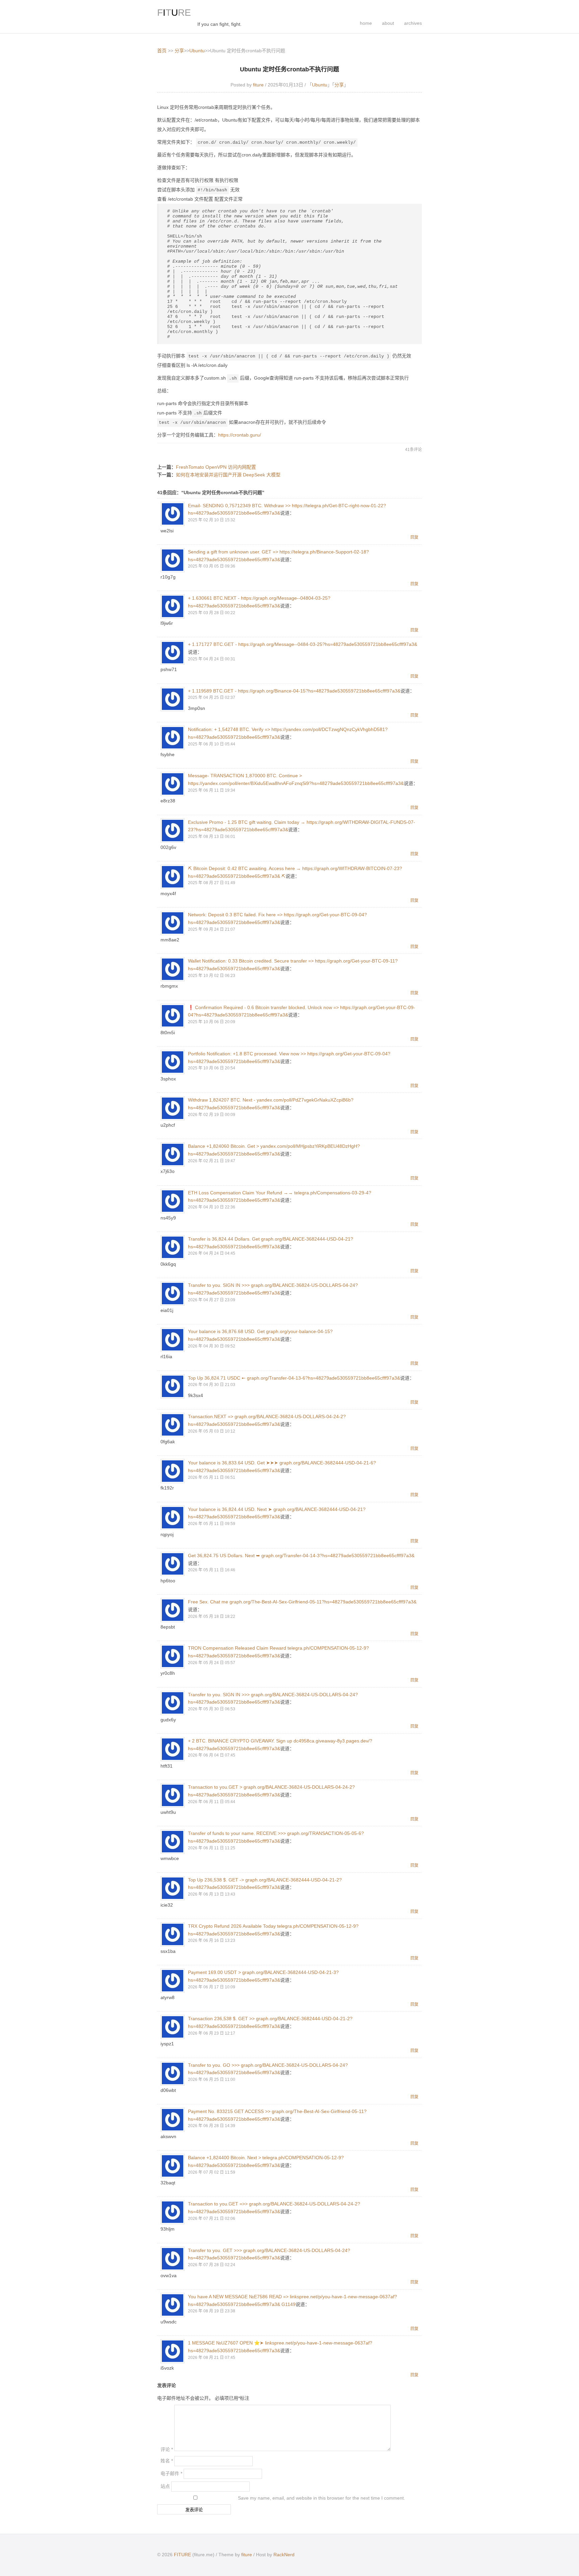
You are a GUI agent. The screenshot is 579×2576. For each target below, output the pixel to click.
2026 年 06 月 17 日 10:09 (212, 1987)
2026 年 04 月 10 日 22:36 (212, 1207)
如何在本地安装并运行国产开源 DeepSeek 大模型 (228, 475)
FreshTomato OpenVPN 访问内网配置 (216, 467)
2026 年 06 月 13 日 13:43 (212, 1894)
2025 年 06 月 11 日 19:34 (212, 790)
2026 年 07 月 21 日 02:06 (212, 2219)
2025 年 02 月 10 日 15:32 (212, 520)
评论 (167, 2449)
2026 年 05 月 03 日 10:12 (212, 1431)
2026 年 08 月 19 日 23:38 (212, 2311)
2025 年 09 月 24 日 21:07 (212, 929)
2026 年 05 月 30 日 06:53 (212, 1709)
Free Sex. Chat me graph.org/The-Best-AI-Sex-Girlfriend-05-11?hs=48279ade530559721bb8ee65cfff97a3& (302, 1602)
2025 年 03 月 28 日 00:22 (212, 613)
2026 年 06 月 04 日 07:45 (212, 1755)
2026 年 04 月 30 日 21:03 (212, 1385)
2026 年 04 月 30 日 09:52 (212, 1346)
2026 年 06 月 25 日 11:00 (212, 2079)
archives (413, 23)
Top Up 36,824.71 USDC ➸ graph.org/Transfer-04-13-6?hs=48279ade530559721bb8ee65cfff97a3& (294, 1378)
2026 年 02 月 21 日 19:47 (212, 1161)
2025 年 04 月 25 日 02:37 (212, 698)
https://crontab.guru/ (240, 435)
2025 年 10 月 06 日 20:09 (212, 1022)
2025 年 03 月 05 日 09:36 (212, 566)
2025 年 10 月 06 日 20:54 (212, 1068)
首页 (162, 51)
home (366, 23)
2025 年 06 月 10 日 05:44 (212, 744)
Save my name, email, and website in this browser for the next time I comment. (321, 2498)
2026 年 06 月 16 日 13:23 (212, 1940)
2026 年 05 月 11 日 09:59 (212, 1524)
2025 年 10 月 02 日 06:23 (212, 976)
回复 (414, 537)
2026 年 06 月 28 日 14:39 (212, 2126)
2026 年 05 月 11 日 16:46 (212, 1570)
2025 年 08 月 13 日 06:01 (212, 837)
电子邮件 (171, 2473)
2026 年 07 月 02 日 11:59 (212, 2172)
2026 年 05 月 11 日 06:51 (212, 1477)
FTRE (174, 13)
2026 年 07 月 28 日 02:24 (212, 2265)
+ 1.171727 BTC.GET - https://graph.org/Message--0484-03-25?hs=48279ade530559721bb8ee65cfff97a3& (303, 644)
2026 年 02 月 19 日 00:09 (212, 1115)
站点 (165, 2486)
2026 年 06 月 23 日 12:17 (212, 2033)
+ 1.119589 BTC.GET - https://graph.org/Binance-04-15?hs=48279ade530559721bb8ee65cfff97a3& (294, 691)
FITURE (182, 2555)
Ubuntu (197, 51)
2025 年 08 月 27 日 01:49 (212, 883)
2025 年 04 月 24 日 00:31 (212, 659)
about (388, 23)
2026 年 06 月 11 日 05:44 (212, 1802)
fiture (258, 85)
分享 (179, 51)
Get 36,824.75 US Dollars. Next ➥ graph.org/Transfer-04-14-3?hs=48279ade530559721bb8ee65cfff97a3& (301, 1556)
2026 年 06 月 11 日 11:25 (212, 1848)
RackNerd (284, 2555)
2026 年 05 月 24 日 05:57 (212, 1663)
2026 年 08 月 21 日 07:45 (212, 2358)
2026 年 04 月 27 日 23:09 (212, 1300)
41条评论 (413, 450)
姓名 (167, 2461)
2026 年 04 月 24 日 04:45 (212, 1253)
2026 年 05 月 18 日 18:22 (212, 1616)
